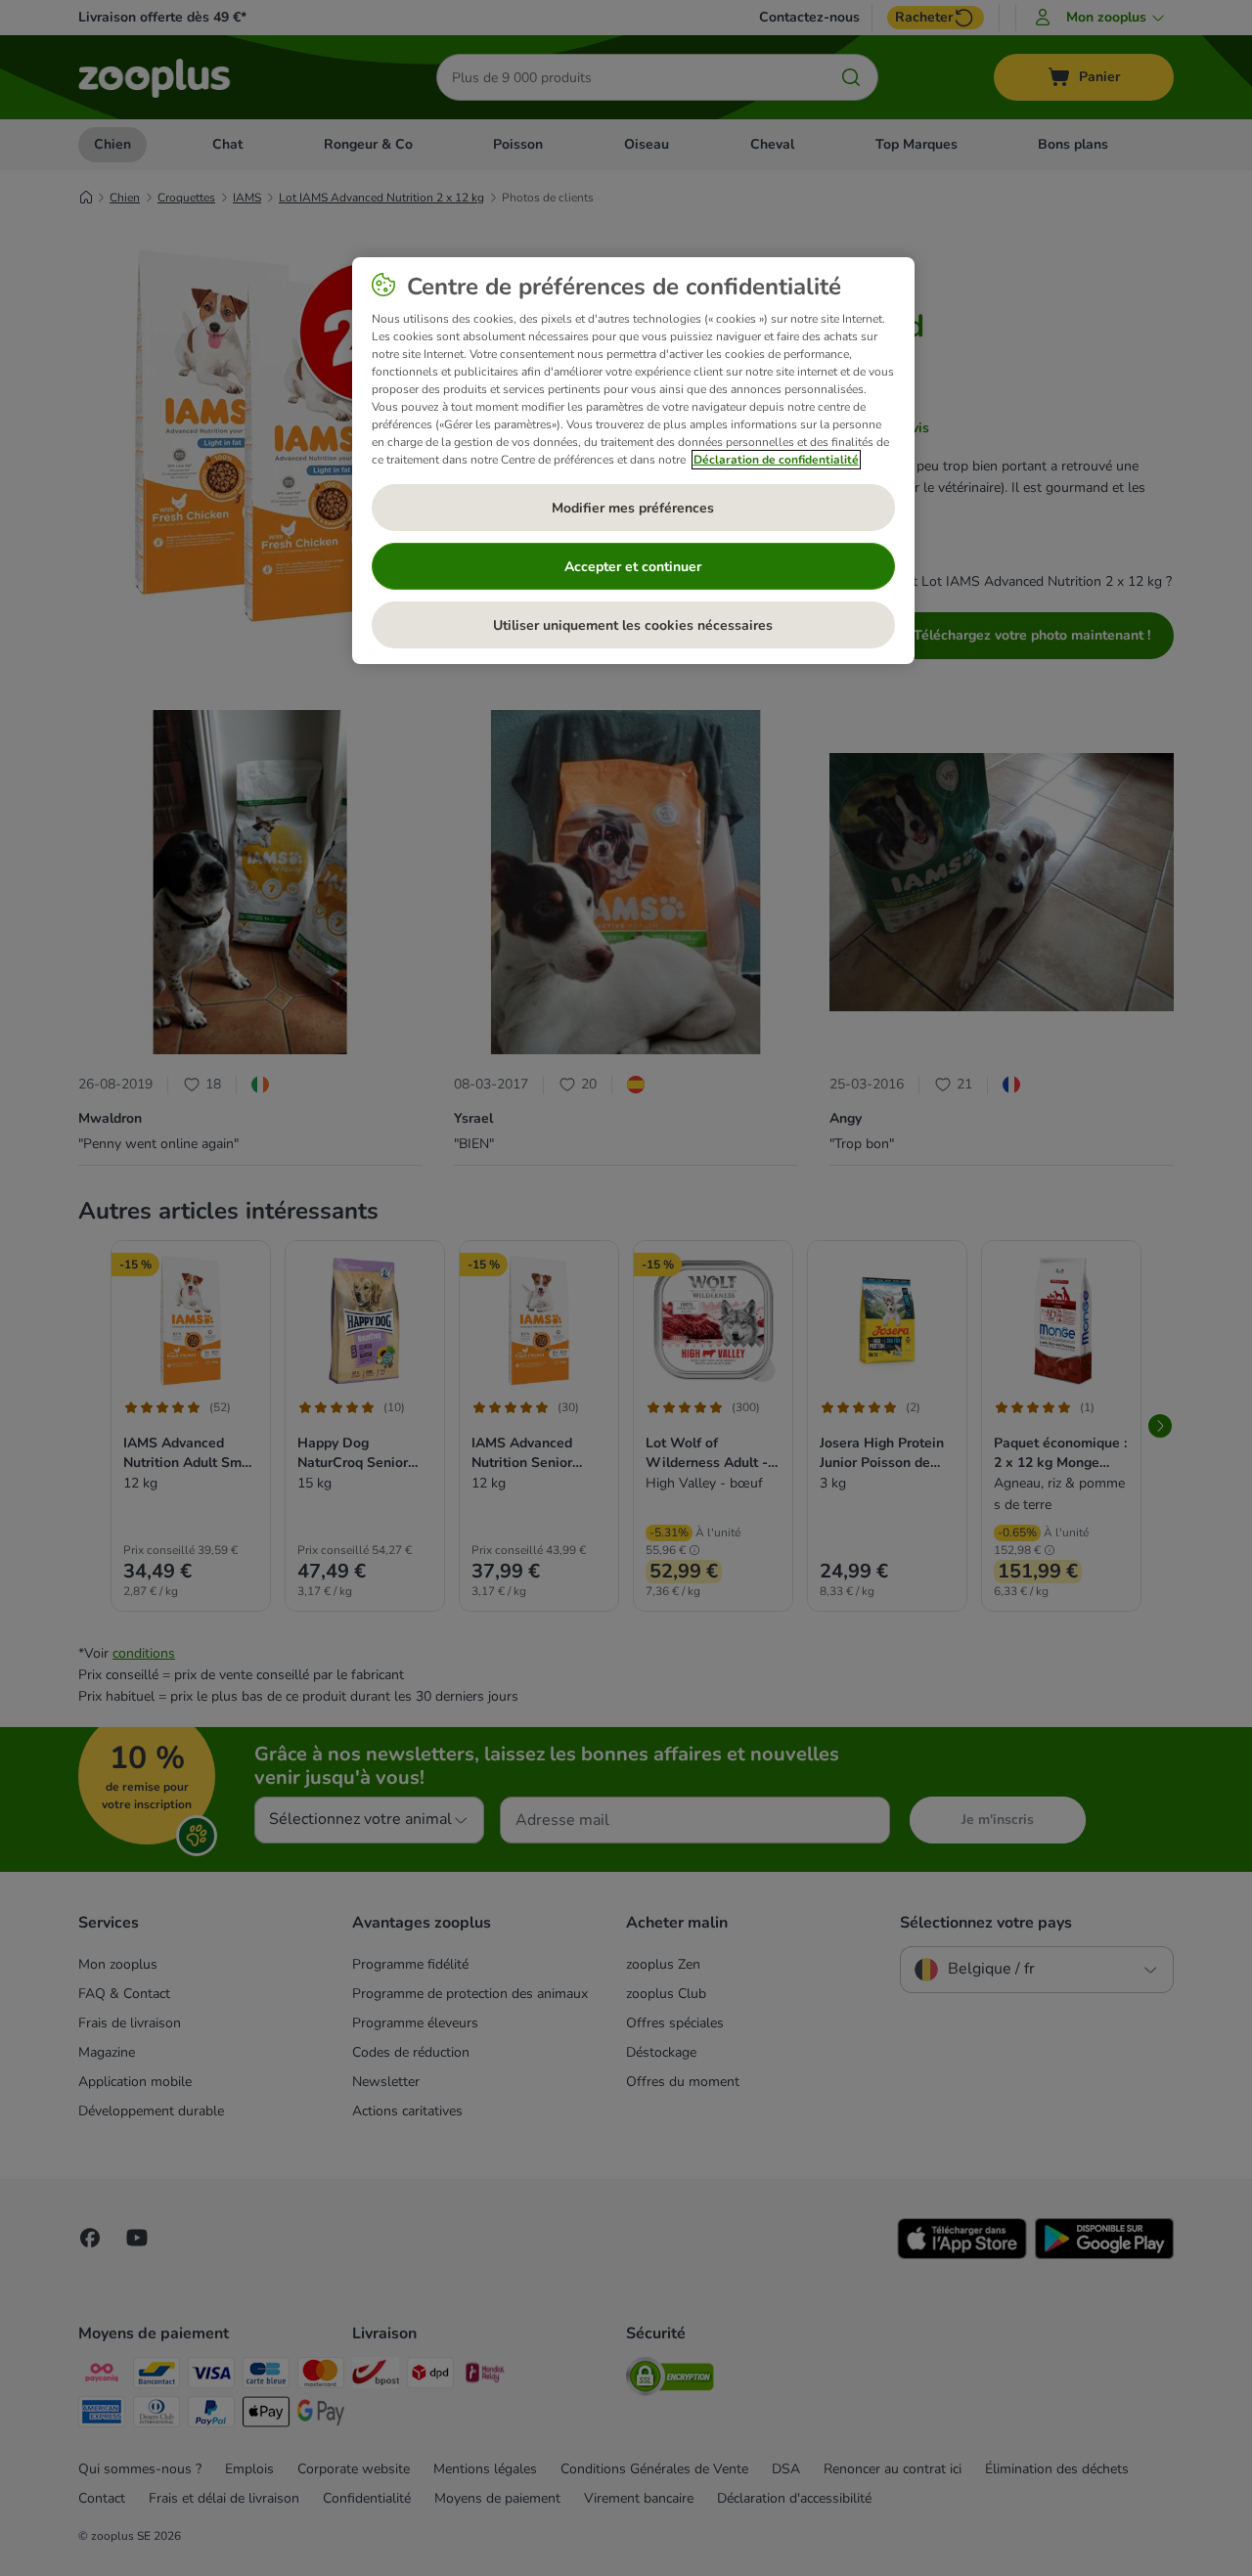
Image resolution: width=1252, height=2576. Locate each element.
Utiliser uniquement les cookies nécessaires (633, 625)
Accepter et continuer (633, 567)
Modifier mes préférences (633, 508)
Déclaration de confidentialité (776, 460)
